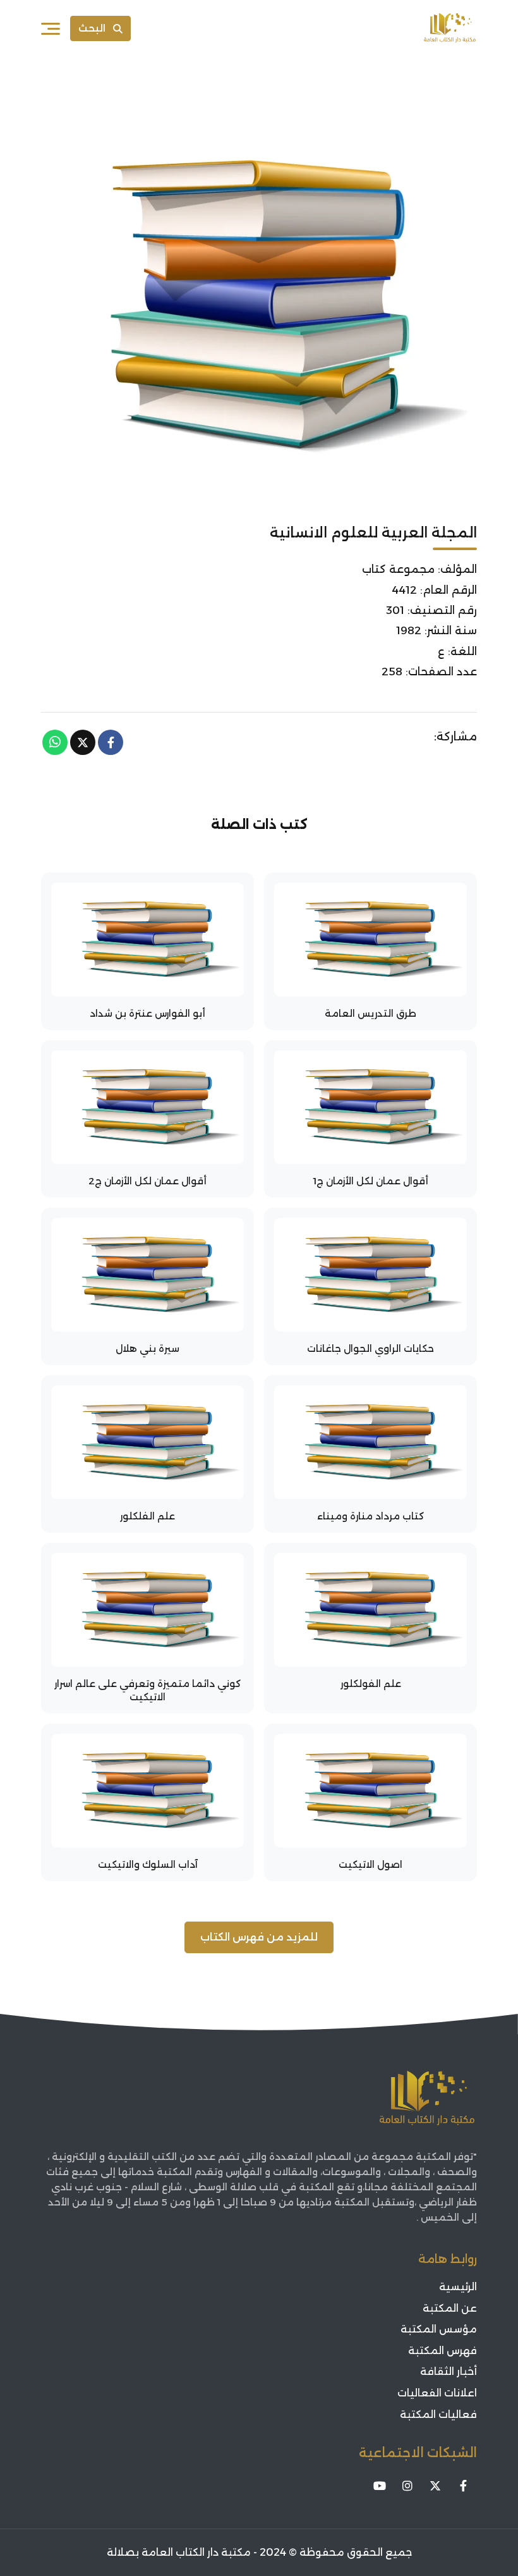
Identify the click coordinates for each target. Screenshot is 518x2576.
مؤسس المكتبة (439, 2329)
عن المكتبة (450, 2308)
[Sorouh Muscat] (450, 28)
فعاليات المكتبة (438, 2414)
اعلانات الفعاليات (437, 2393)
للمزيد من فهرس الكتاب (259, 1937)
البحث (92, 28)
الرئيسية (458, 2287)
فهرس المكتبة (443, 2351)
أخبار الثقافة (449, 2371)
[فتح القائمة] (51, 28)
